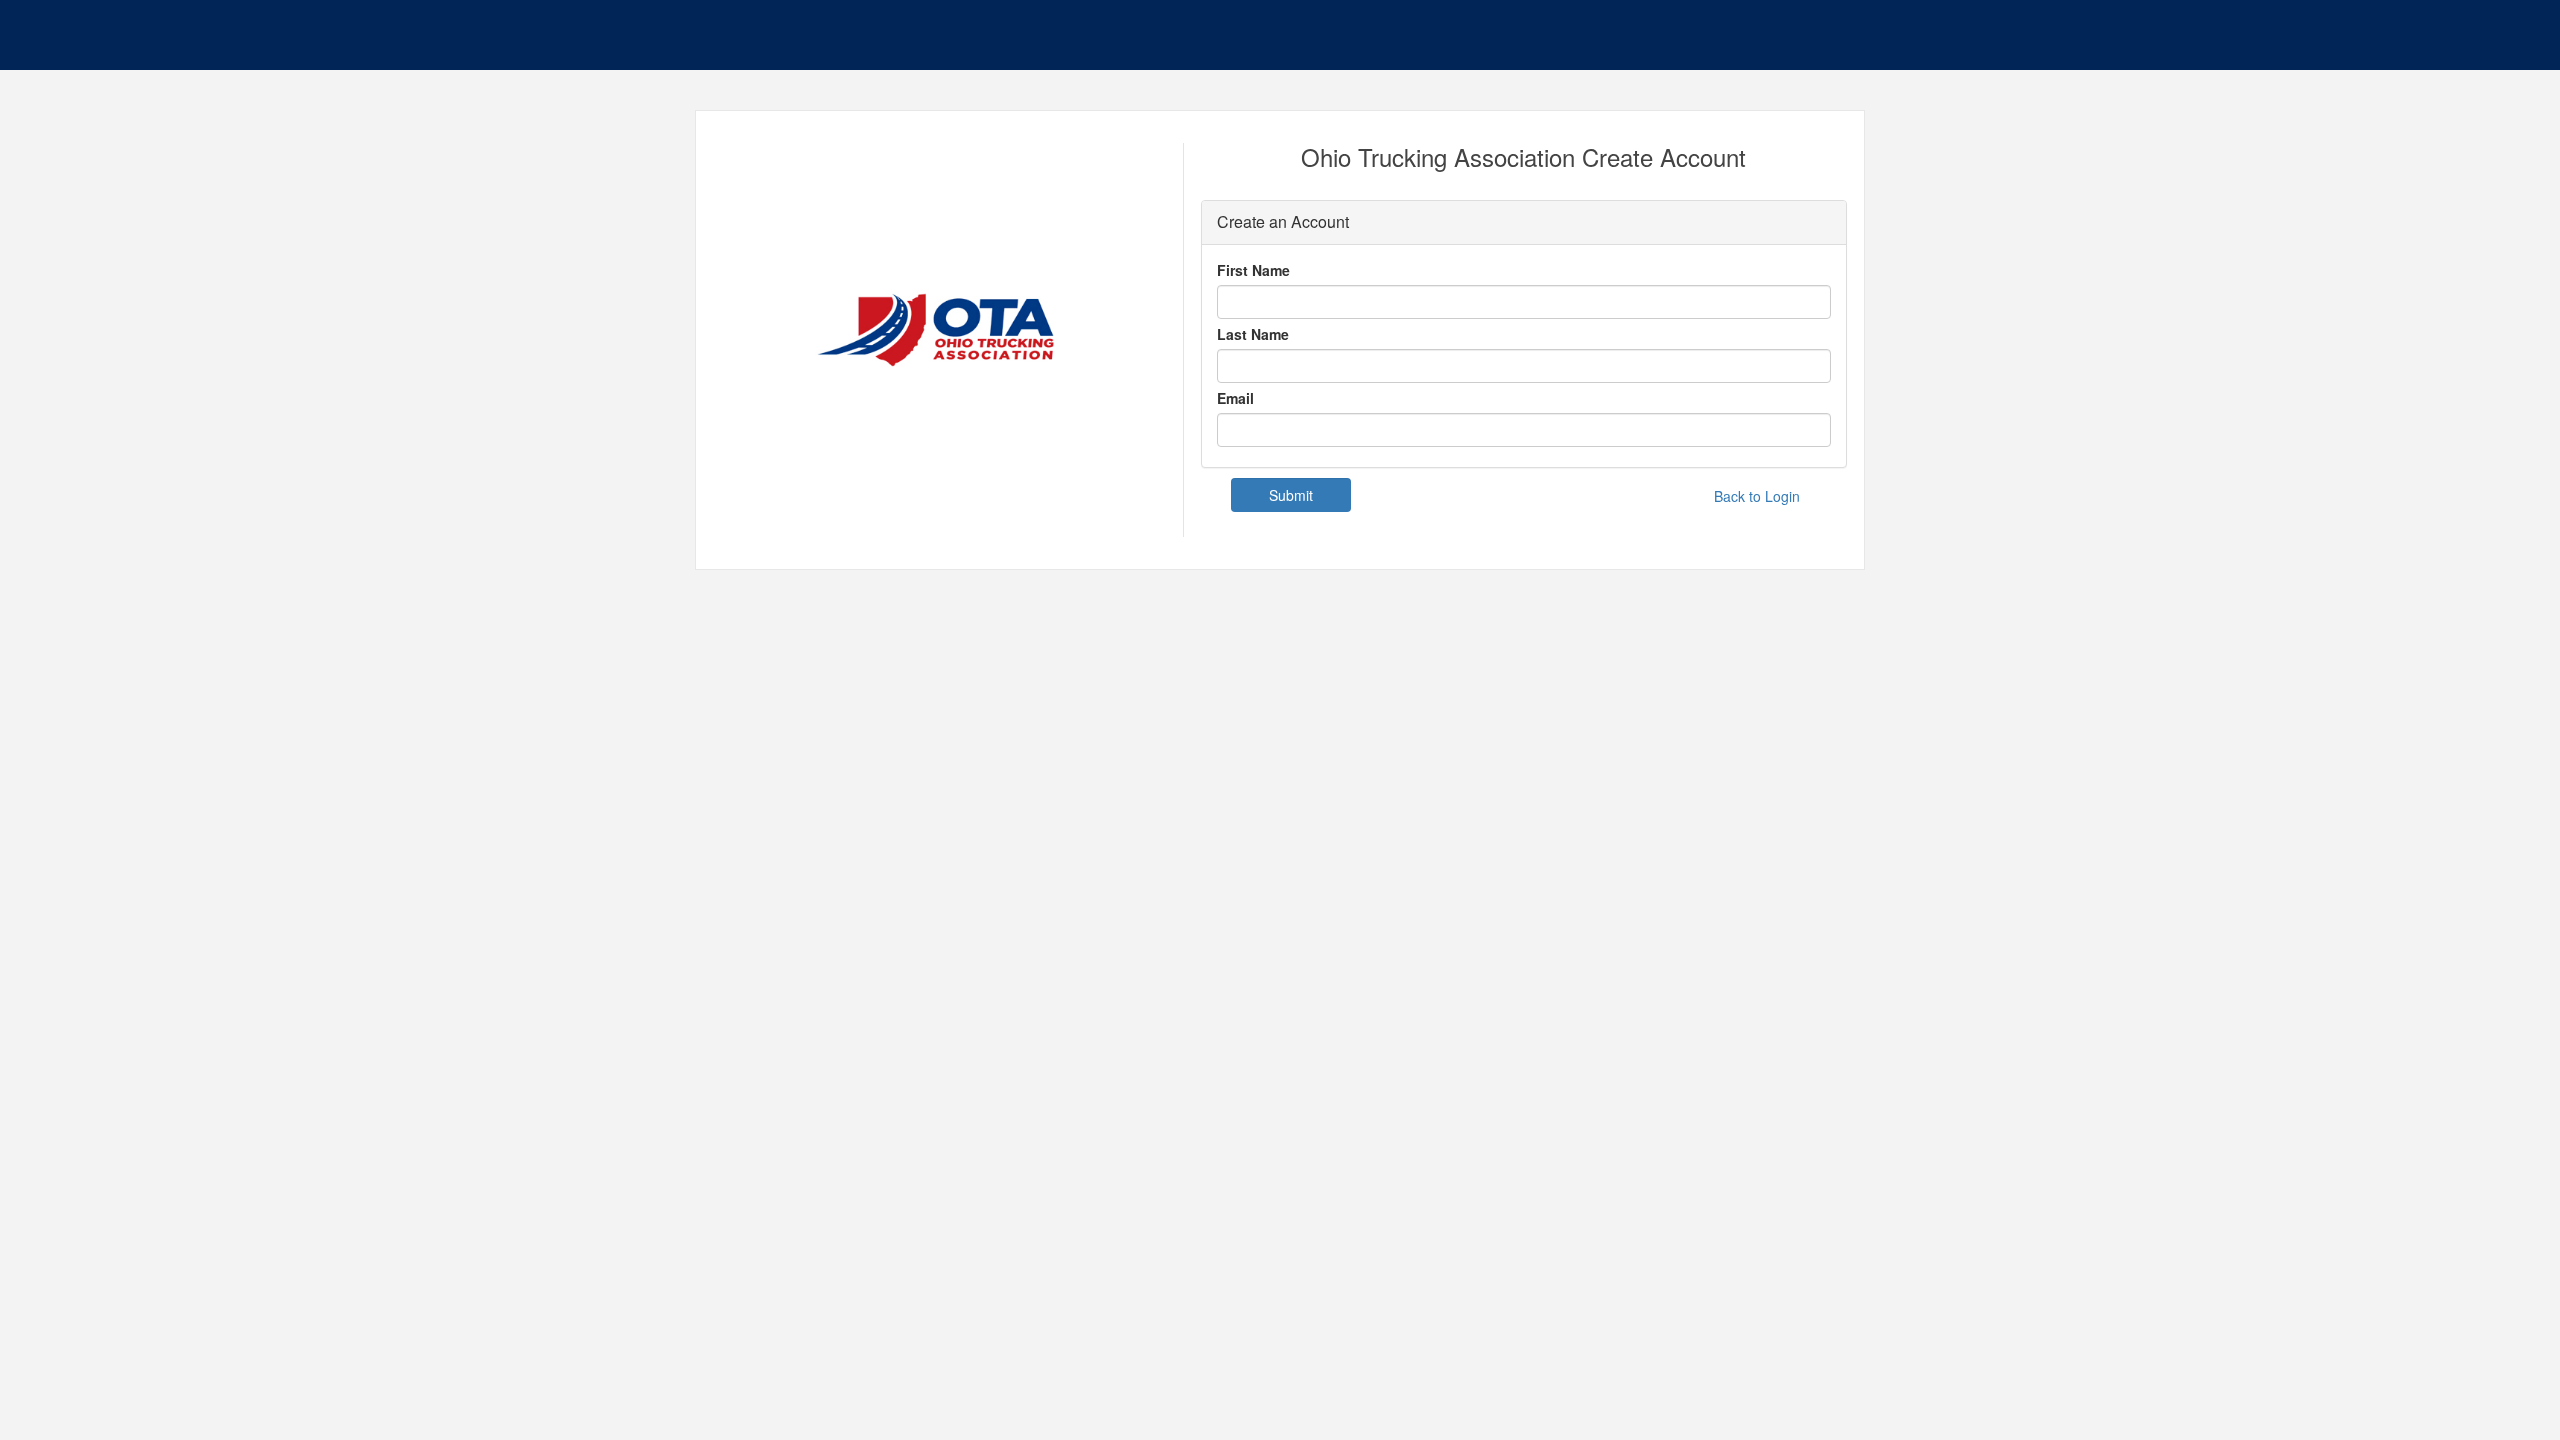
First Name (1253, 270)
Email (1235, 398)
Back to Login (1757, 496)
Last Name (1253, 334)
